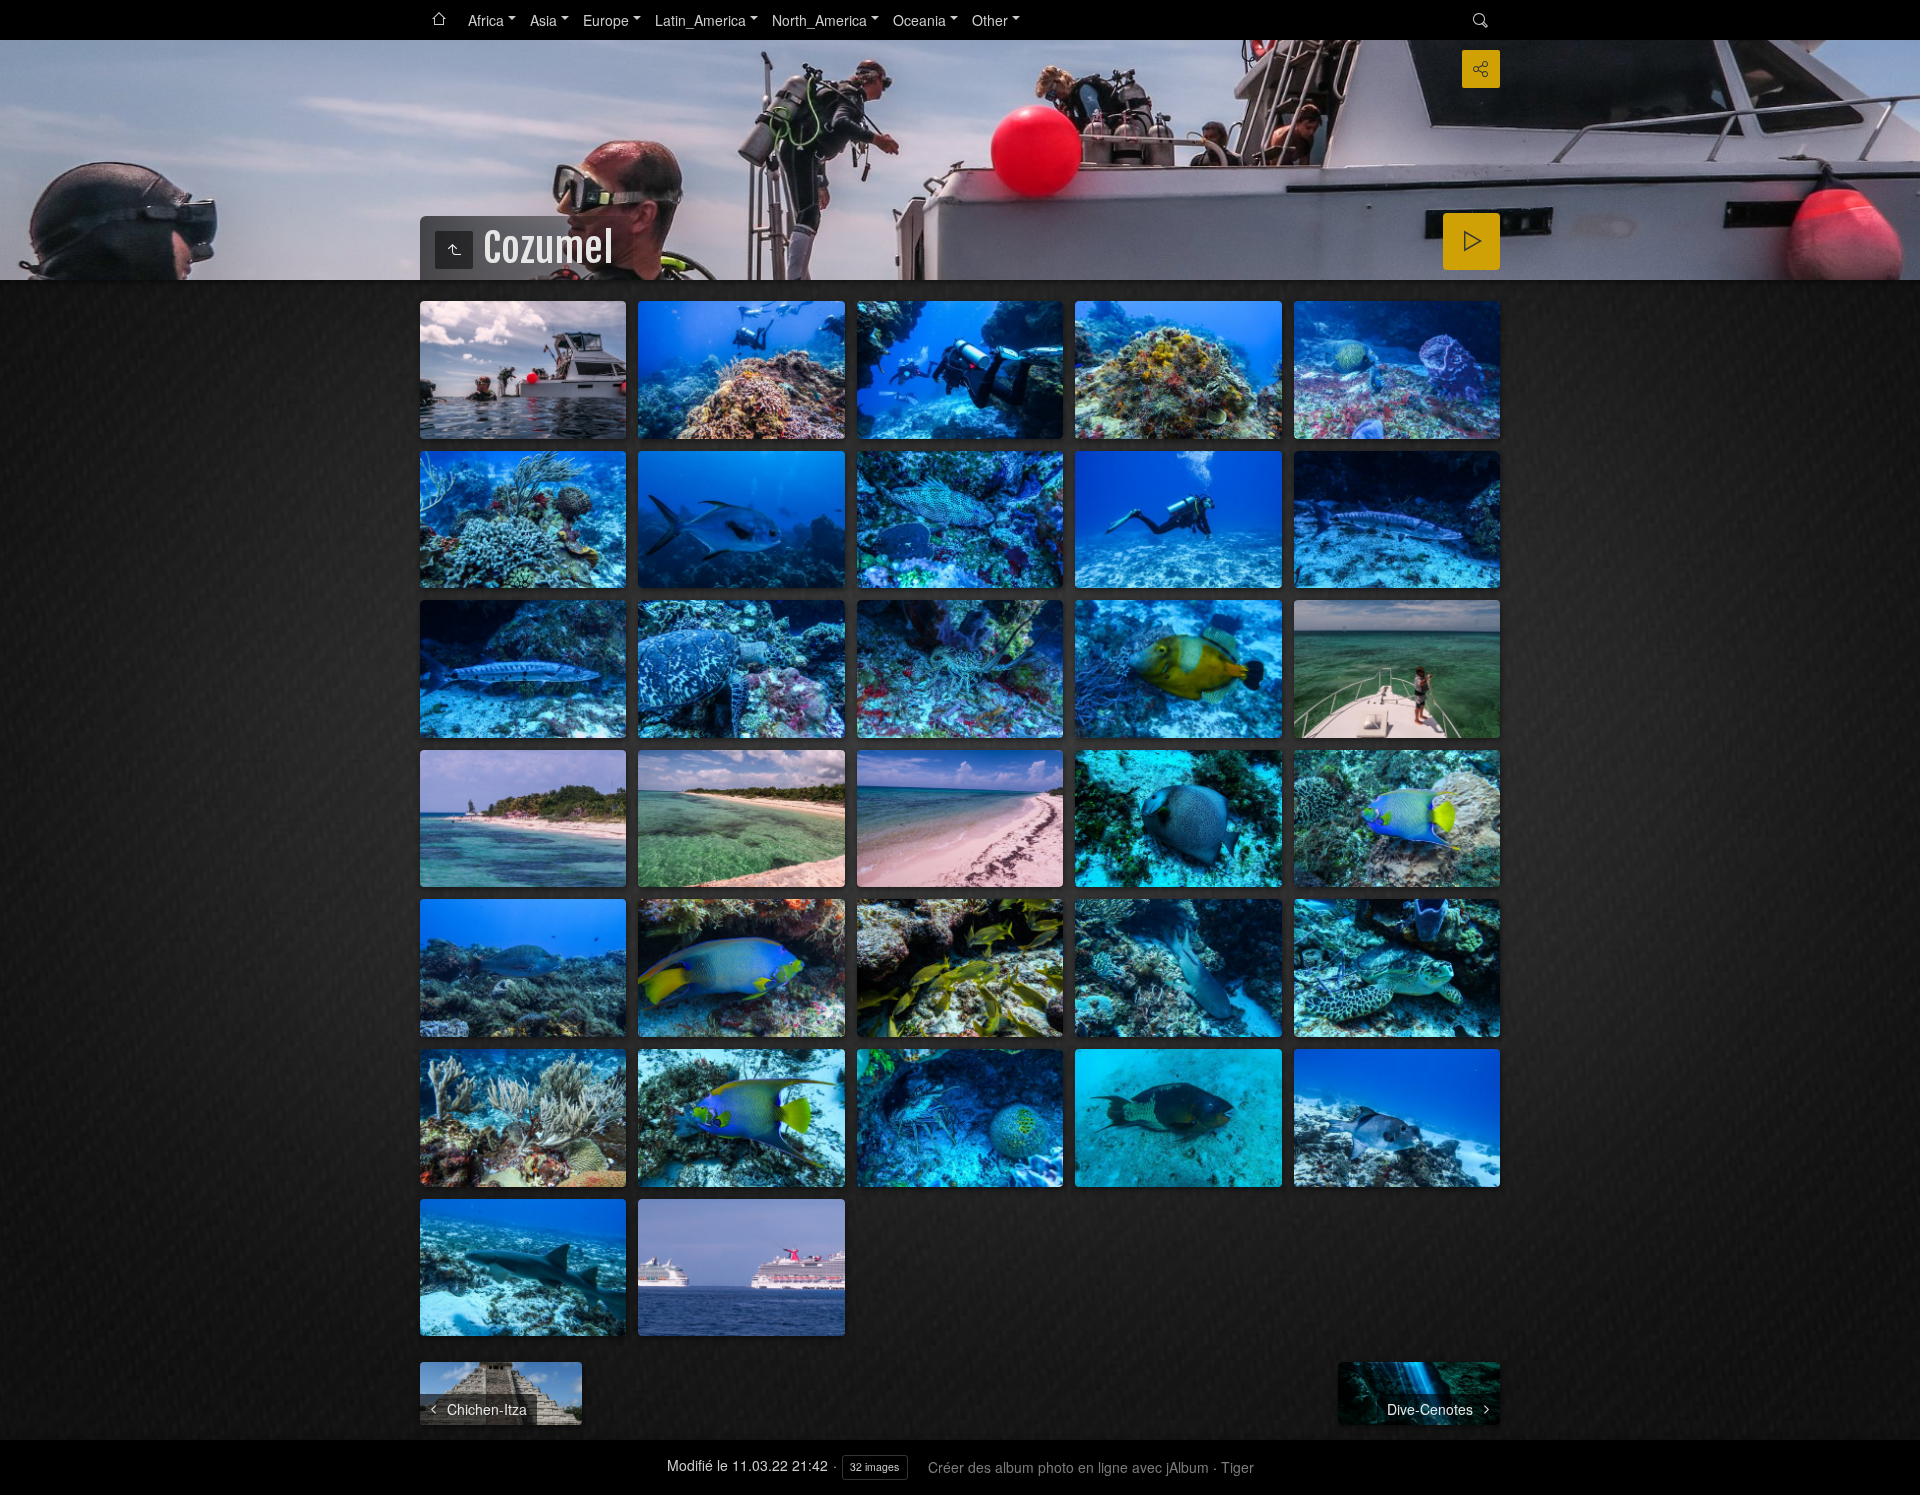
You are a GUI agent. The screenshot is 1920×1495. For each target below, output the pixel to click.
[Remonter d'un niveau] (454, 250)
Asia (543, 20)
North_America (819, 20)
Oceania (919, 20)
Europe (606, 20)
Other (990, 20)
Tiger (1237, 1467)
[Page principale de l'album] (439, 20)
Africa (486, 20)
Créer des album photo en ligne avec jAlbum (1068, 1467)
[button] (24, 1471)
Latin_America (700, 20)
